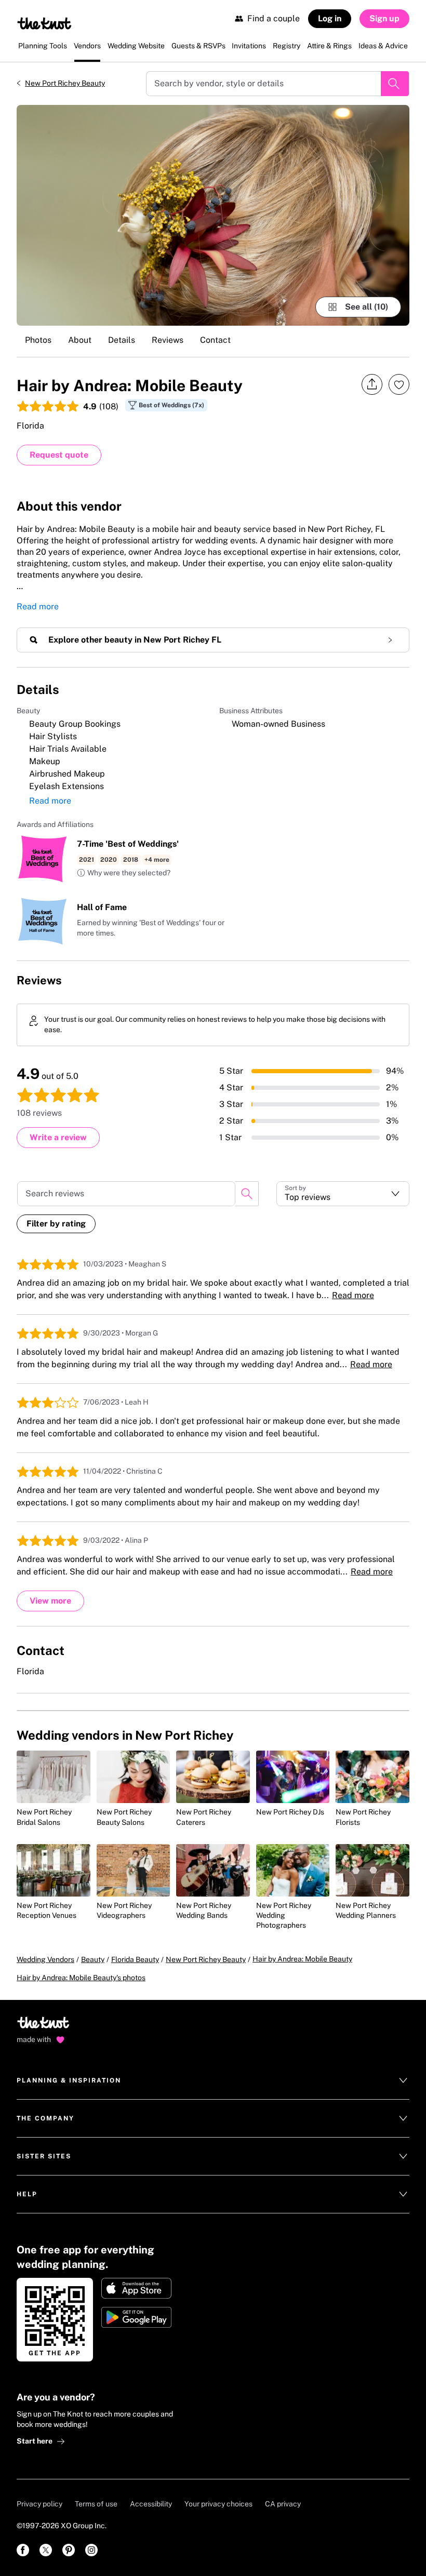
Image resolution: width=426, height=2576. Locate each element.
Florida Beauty (135, 1959)
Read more (38, 606)
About (80, 340)
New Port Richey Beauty (65, 83)
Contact (215, 340)
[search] (247, 1194)
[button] (124, 873)
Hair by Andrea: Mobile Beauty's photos (81, 1978)
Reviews (168, 340)
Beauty (93, 1959)
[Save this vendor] (399, 384)
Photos (38, 340)
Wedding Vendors (45, 1959)
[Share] (372, 385)
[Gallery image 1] (213, 215)
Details (122, 340)
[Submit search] (395, 84)
